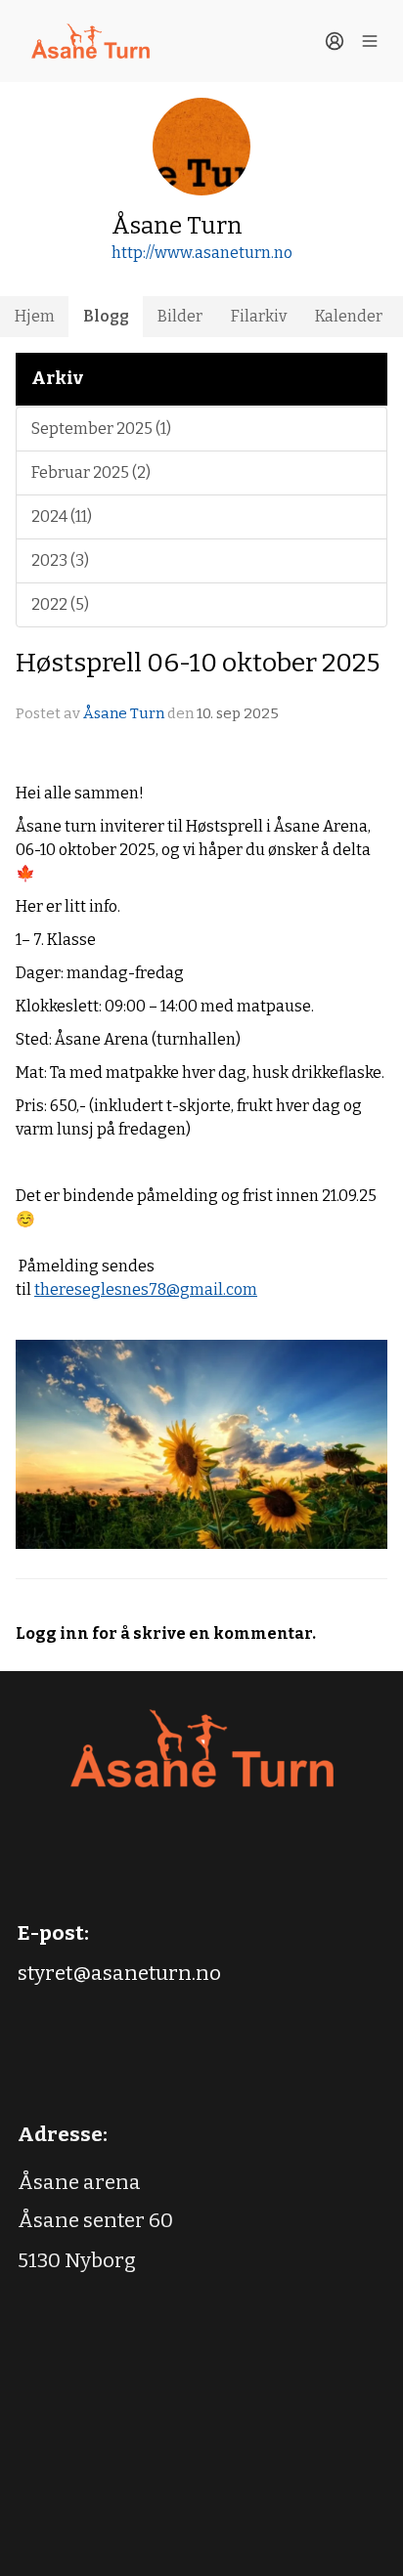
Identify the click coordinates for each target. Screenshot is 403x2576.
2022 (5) (60, 604)
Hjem (35, 316)
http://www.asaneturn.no (202, 253)
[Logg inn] (335, 41)
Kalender (349, 316)
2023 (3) (60, 560)
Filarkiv (259, 316)
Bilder (180, 316)
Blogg (106, 316)
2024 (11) (62, 516)
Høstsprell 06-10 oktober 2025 (198, 663)
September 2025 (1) (101, 429)
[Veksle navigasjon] (370, 41)
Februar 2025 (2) (91, 472)
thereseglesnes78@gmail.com (146, 1289)
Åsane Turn (124, 713)
